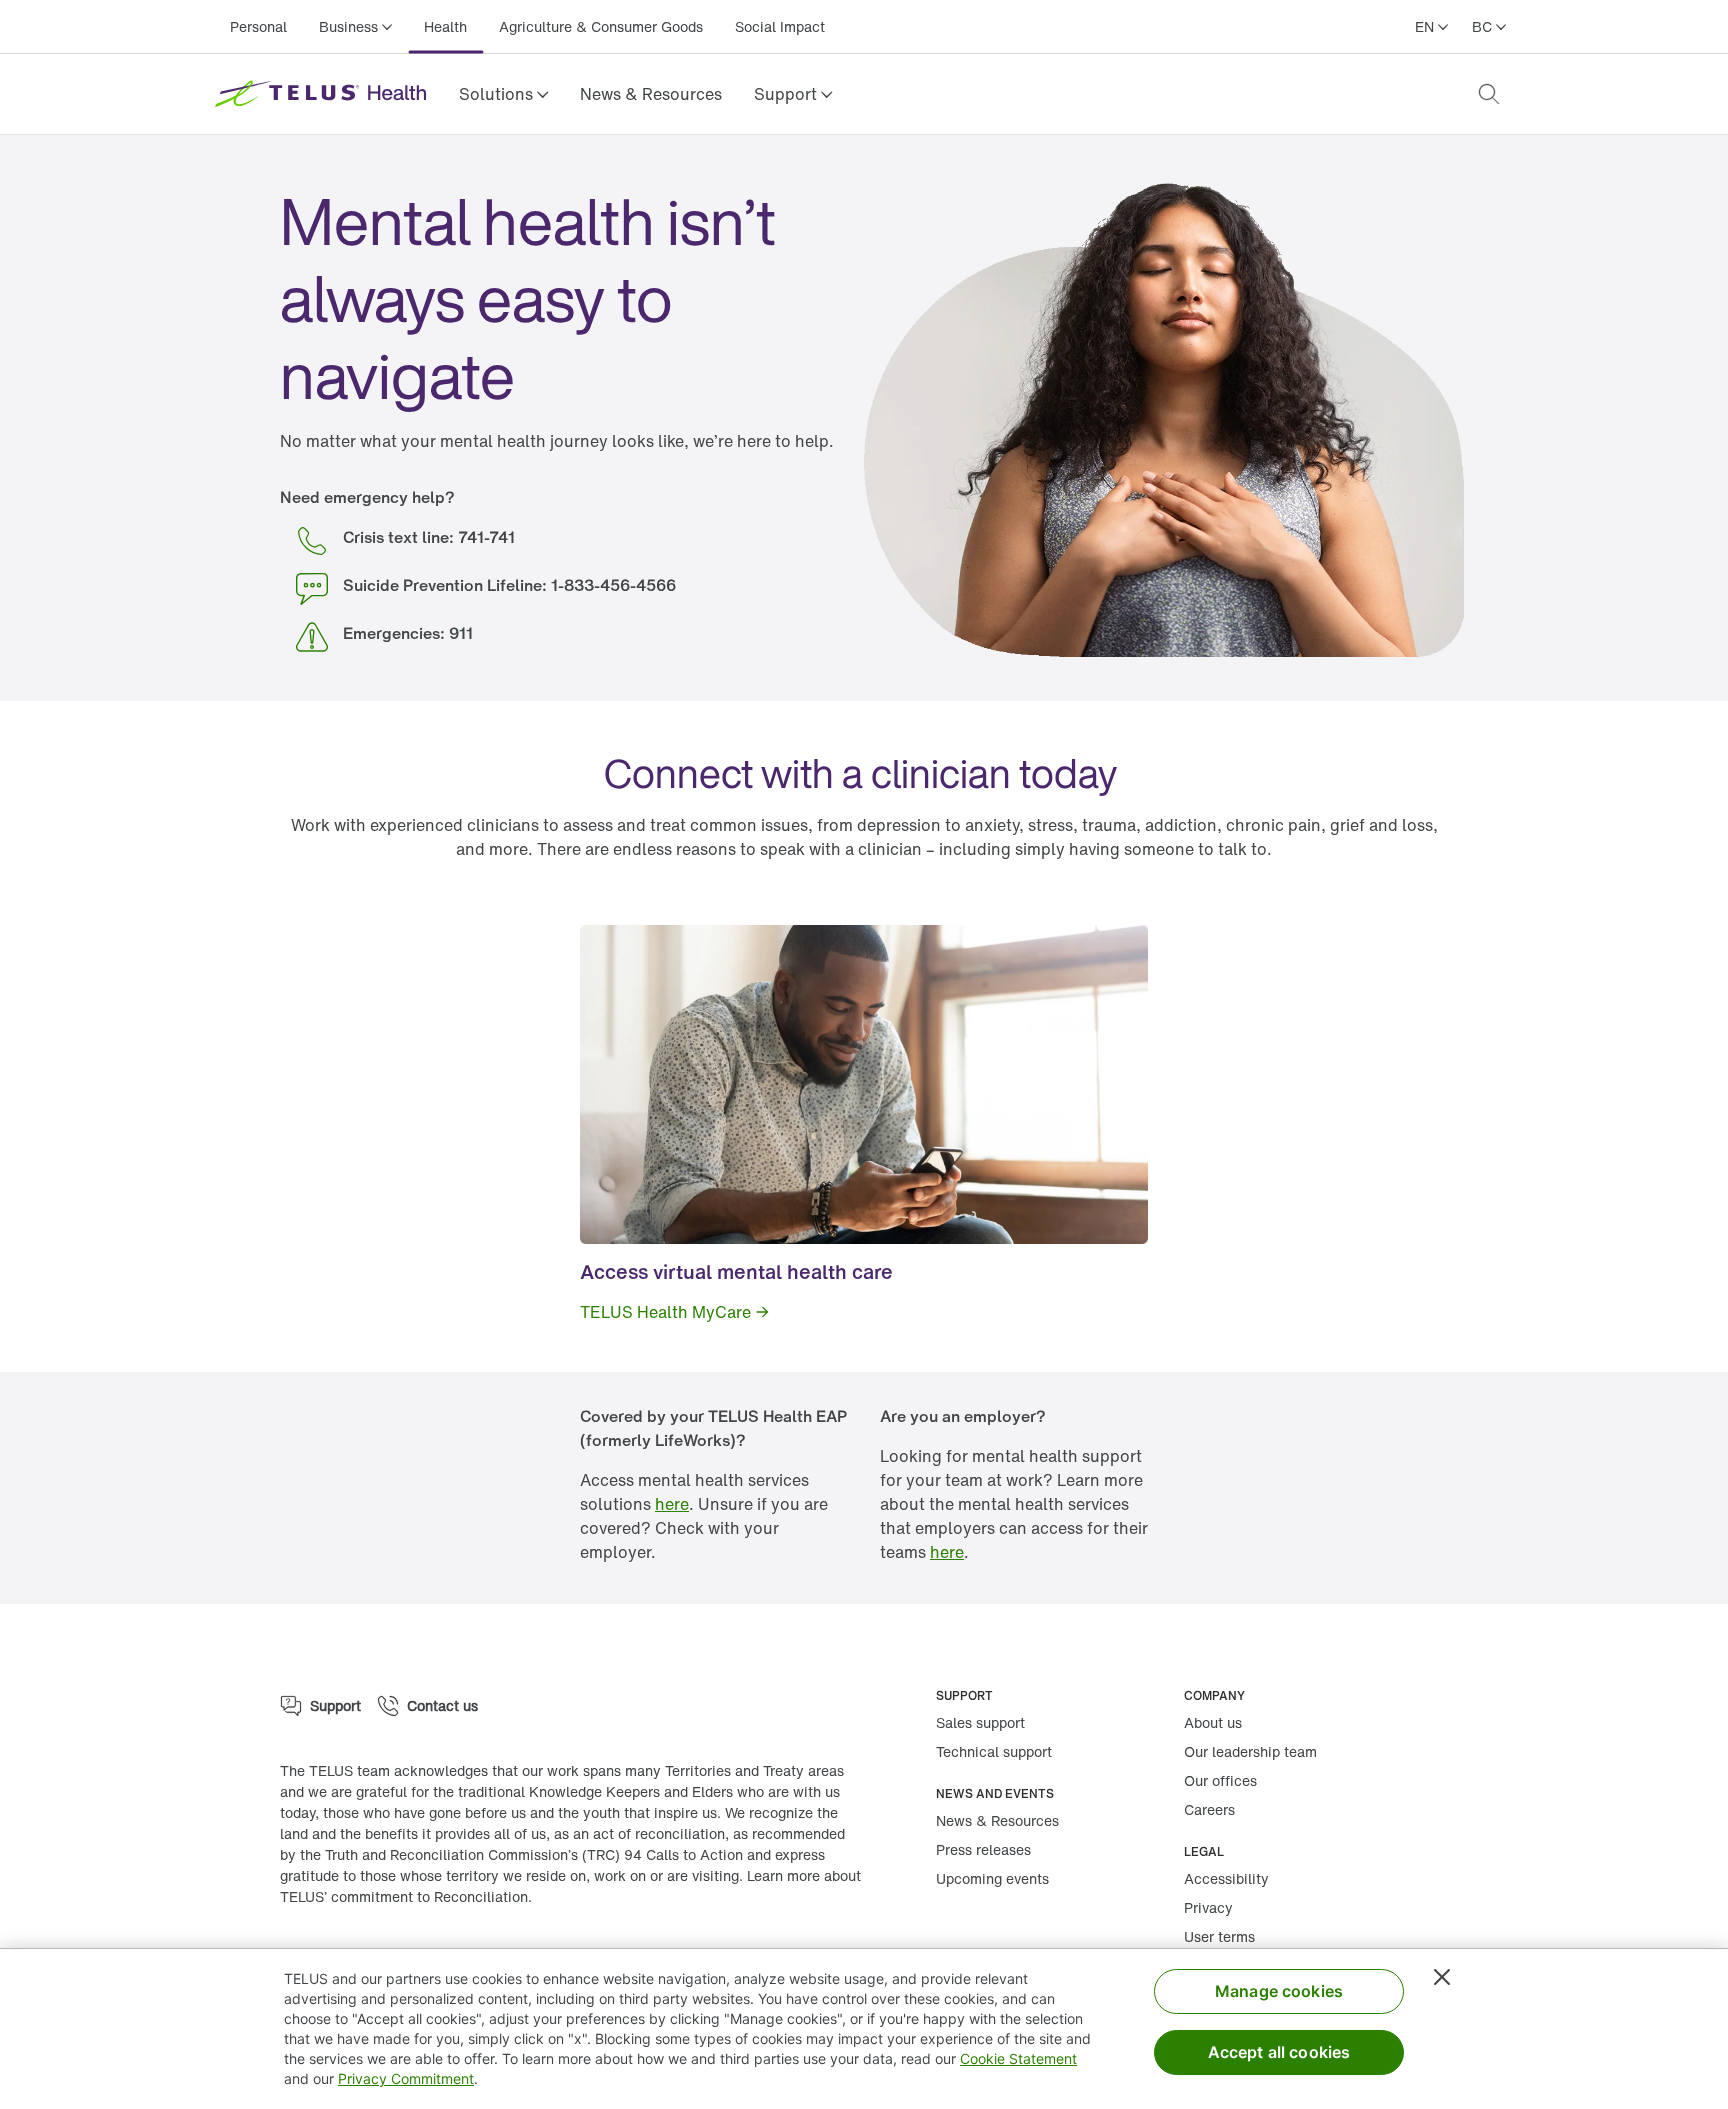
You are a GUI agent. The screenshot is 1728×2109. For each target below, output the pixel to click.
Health (445, 26)
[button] (503, 94)
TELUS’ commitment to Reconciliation (404, 1896)
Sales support (980, 1722)
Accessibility (1226, 1878)
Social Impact (780, 26)
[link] (651, 94)
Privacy (1208, 1907)
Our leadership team (1250, 1751)
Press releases (983, 1849)
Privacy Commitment (406, 2078)
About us (1213, 1722)
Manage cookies (1279, 1991)
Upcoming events (992, 1878)
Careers (1209, 1809)
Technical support (994, 1751)
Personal (258, 26)
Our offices (1220, 1780)
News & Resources (651, 94)
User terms (1219, 1936)
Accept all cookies (1279, 2052)
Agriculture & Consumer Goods (601, 26)
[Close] (1442, 1977)
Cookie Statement (1018, 2058)
